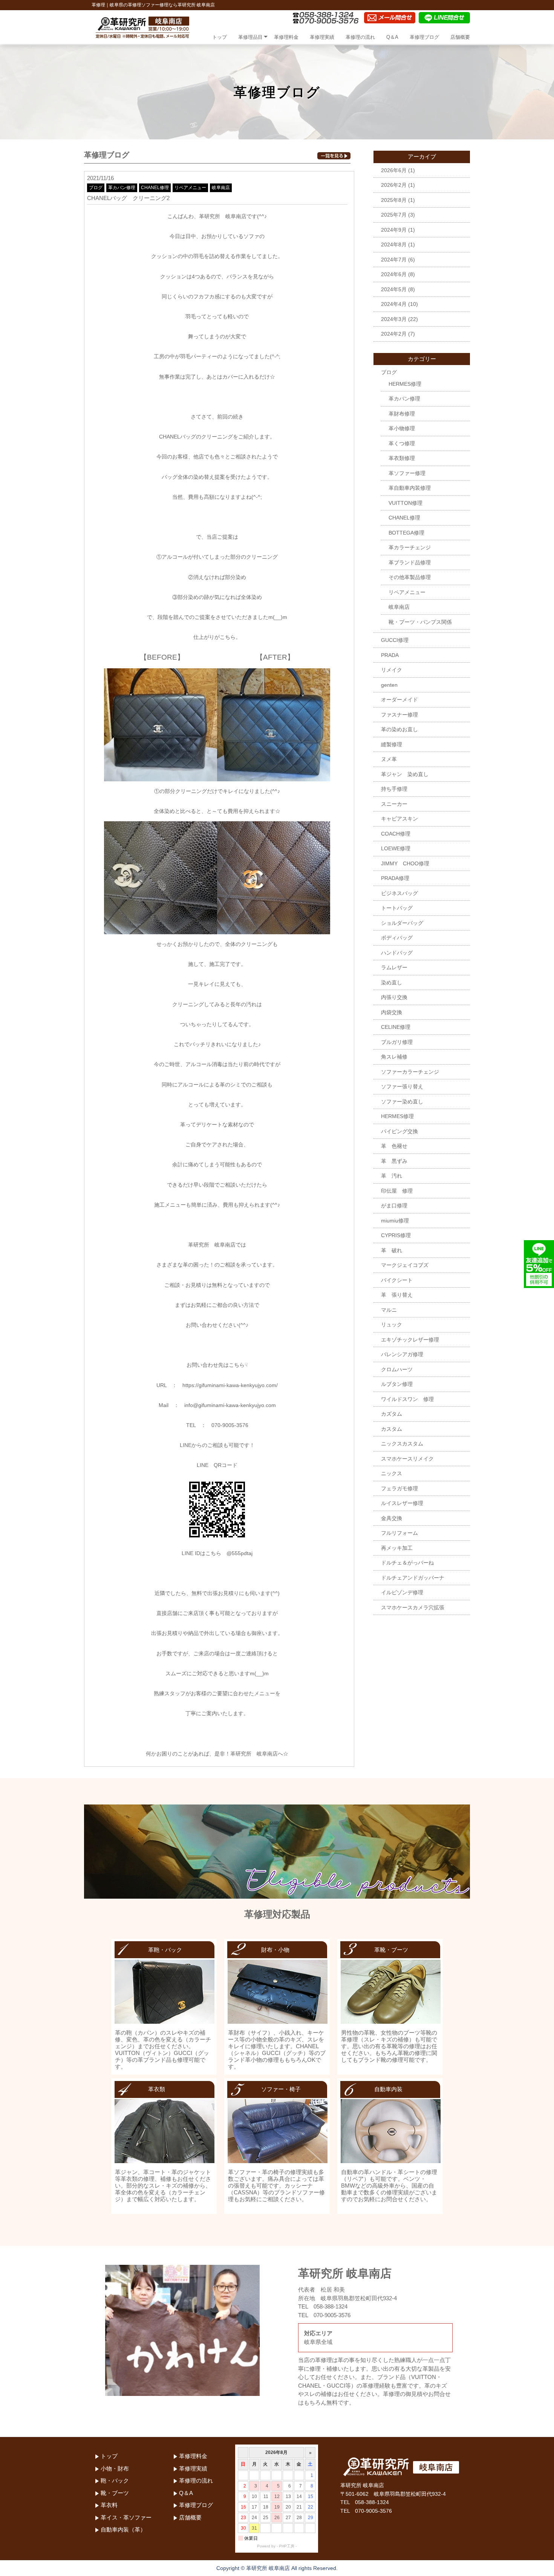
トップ (220, 37)
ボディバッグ (397, 938)
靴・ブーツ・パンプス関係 (420, 622)
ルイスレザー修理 (402, 1503)
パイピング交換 (399, 1131)
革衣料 (109, 2505)
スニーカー (394, 804)
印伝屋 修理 (397, 1191)
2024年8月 (394, 244)
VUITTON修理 (406, 503)
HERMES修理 (405, 384)
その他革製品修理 (410, 577)
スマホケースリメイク (407, 1459)
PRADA (390, 655)
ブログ (96, 188)
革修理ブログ (424, 37)
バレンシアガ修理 (402, 1354)
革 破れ (392, 1250)
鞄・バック (115, 2481)
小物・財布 (115, 2468)
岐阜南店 (221, 188)
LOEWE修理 (396, 848)
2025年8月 (394, 200)
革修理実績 (322, 37)
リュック (392, 1325)
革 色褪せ (394, 1146)
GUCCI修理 (395, 640)
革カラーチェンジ (410, 547)
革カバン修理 (122, 188)
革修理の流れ (360, 37)
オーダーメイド (399, 700)
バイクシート (397, 1280)
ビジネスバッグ (399, 893)
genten (389, 685)
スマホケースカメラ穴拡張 (413, 1607)
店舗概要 (460, 37)
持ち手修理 (394, 789)
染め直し (392, 982)
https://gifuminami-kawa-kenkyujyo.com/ (230, 1385)
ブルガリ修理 (397, 1042)
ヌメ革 (389, 759)
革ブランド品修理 (410, 562)
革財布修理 (402, 414)
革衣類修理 (402, 458)
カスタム (392, 1429)
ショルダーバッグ (402, 923)
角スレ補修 (394, 1057)
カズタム (392, 1414)
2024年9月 (394, 230)
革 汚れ (392, 1176)
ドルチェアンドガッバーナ (413, 1578)
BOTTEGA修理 (406, 533)
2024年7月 (394, 260)
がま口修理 (394, 1205)
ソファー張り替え (402, 1086)
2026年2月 (394, 185)
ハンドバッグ (397, 953)
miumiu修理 (395, 1221)
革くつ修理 (402, 443)
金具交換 (392, 1518)
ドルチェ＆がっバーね (407, 1563)
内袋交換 (392, 1012)
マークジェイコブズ (405, 1265)
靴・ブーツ (115, 2493)
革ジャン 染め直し (405, 774)
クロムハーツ (397, 1369)
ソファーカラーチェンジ (410, 1072)
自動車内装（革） (123, 2529)
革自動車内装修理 (410, 488)
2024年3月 (394, 319)
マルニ (389, 1310)
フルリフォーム (399, 1533)
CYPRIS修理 (396, 1235)
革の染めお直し (399, 729)
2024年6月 (394, 274)
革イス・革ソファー (126, 2517)
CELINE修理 (396, 1027)
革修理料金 (286, 37)
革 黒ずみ (394, 1161)
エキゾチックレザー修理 (410, 1340)
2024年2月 (394, 334)
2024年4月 (394, 304)
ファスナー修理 (399, 715)
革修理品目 (250, 37)
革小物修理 (402, 428)
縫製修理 (392, 744)
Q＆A (392, 37)
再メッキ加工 (397, 1548)
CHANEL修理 (155, 188)
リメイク (392, 670)
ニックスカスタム (402, 1444)
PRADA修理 (395, 878)
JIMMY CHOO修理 (405, 863)
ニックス (392, 1473)
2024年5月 (394, 289)
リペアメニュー (190, 188)
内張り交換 (394, 997)
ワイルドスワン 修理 (407, 1399)
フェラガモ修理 (399, 1488)
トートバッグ (397, 908)
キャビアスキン (399, 819)
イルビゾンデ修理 (402, 1592)
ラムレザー (394, 967)
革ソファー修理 (407, 473)
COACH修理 (396, 834)
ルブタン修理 (397, 1384)
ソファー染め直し (402, 1102)
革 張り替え (397, 1295)
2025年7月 (394, 215)
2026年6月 (394, 170)
